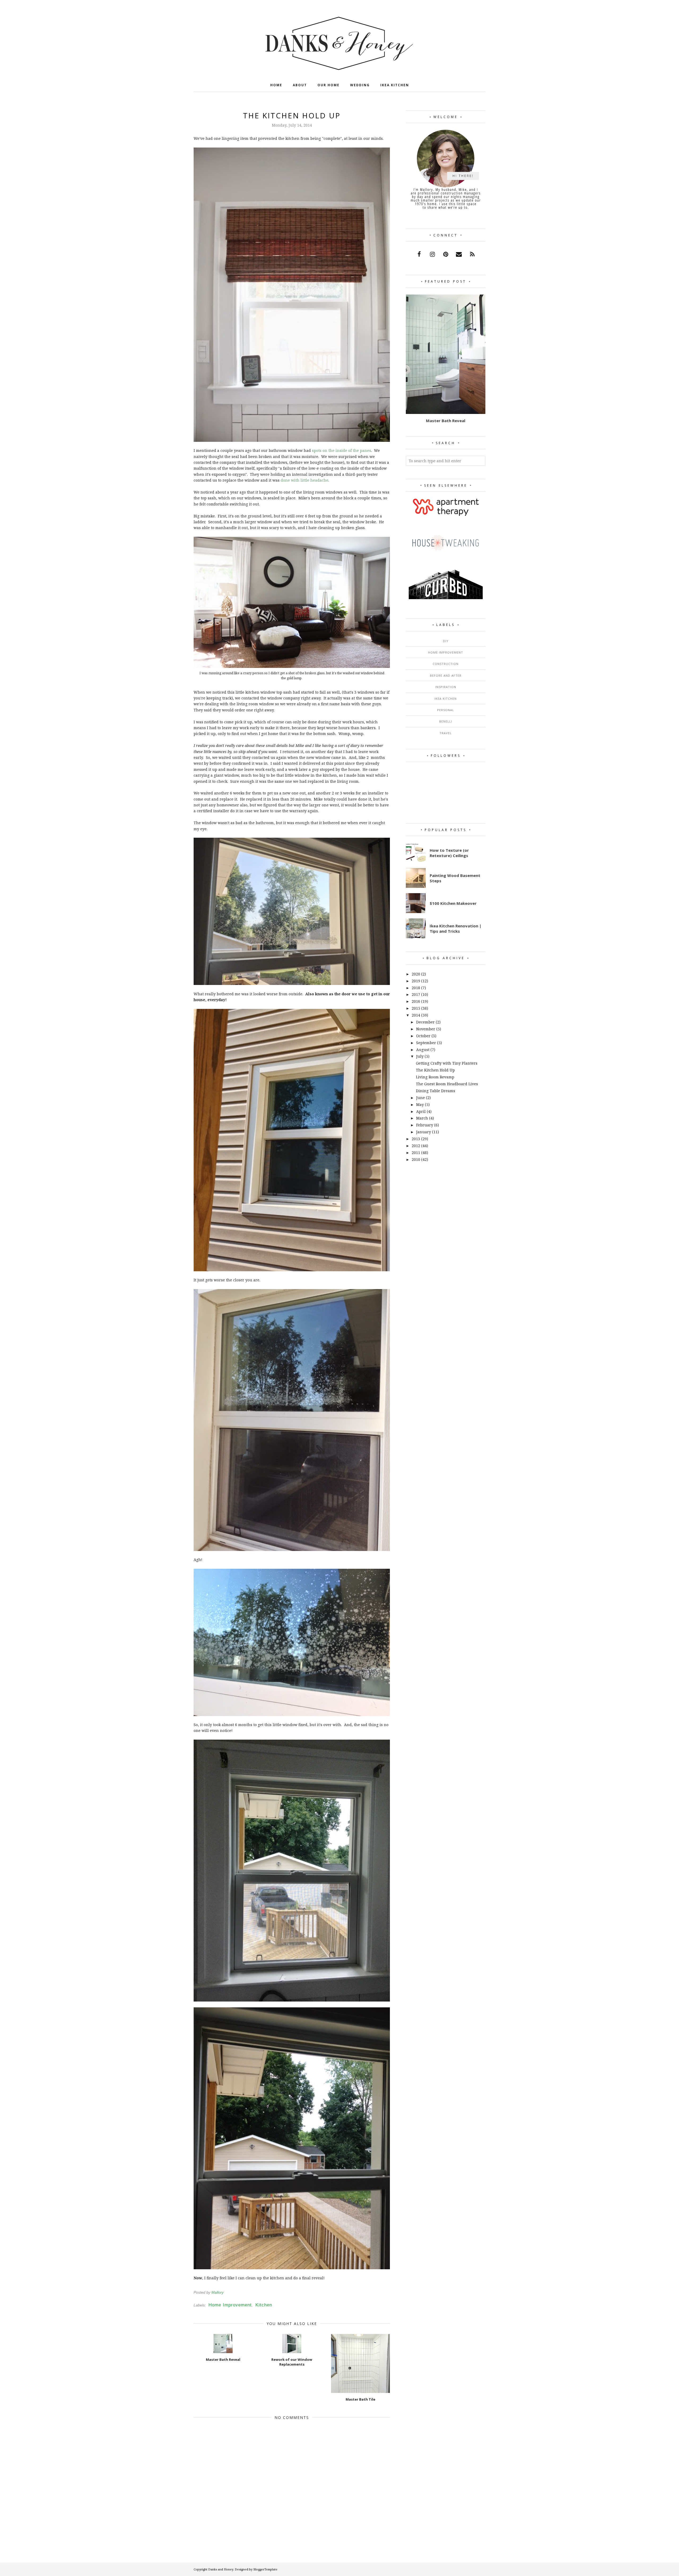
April (421, 1111)
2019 (416, 981)
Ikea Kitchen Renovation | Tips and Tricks (456, 928)
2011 (416, 1153)
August (423, 1050)
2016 (416, 1001)
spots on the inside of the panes (341, 450)
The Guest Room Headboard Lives (447, 1084)
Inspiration (446, 687)
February (425, 1125)
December (425, 1022)
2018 (416, 988)
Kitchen (264, 2305)
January (424, 1132)
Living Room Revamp (435, 1077)
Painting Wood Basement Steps (455, 878)
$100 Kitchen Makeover (453, 903)
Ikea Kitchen (446, 699)
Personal (446, 710)
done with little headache (304, 480)
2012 (416, 1146)
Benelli (446, 721)
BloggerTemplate (265, 2569)
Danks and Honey (221, 2569)
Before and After (446, 675)
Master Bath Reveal (446, 421)
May (420, 1105)
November (426, 1029)
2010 (416, 1159)
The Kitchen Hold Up (435, 1070)
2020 (416, 974)
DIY (446, 641)
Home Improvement (230, 2305)
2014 (416, 1015)
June (421, 1098)
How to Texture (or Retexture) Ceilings (449, 853)
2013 (416, 1139)
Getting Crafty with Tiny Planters (447, 1063)
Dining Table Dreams (436, 1091)
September (426, 1043)
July (420, 1056)
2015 (416, 1008)
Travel (446, 733)
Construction (446, 664)
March (422, 1118)
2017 (416, 994)
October (423, 1036)
